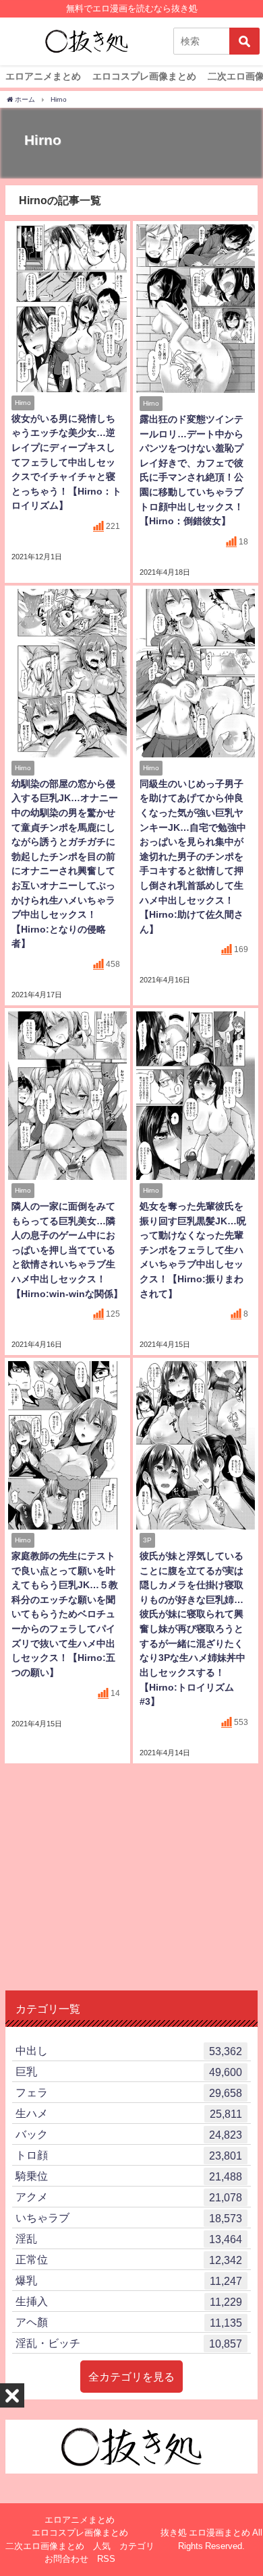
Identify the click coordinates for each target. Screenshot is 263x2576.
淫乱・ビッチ (129, 2343)
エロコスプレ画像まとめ (144, 76)
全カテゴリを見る (131, 2377)
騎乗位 (129, 2176)
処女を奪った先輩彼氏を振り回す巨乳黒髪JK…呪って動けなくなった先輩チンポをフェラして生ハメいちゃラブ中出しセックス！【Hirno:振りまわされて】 (193, 1250)
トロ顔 (129, 2155)
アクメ (129, 2197)
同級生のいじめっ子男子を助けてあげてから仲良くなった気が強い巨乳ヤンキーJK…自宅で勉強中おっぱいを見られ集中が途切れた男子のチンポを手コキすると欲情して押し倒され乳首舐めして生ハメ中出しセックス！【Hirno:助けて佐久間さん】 (193, 856)
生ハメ (129, 2113)
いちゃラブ (129, 2218)
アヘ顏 (129, 2322)
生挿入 (129, 2301)
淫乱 (129, 2239)
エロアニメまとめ (43, 76)
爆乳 (129, 2281)
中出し (129, 2051)
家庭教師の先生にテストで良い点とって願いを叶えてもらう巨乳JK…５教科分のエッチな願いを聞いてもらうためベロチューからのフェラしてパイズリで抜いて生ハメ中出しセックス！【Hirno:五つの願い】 (65, 1614)
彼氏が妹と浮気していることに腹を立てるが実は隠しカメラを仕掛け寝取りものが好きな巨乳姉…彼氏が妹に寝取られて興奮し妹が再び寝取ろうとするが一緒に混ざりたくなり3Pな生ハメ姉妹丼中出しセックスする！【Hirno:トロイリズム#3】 (193, 1629)
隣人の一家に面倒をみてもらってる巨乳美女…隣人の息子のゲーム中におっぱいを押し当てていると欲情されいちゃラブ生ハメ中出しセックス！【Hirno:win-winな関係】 (67, 1250)
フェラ (129, 2093)
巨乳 (129, 2072)
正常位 (129, 2260)
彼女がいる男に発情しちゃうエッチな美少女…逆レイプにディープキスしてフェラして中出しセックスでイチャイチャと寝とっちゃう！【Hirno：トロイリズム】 (66, 462)
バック (129, 2134)
